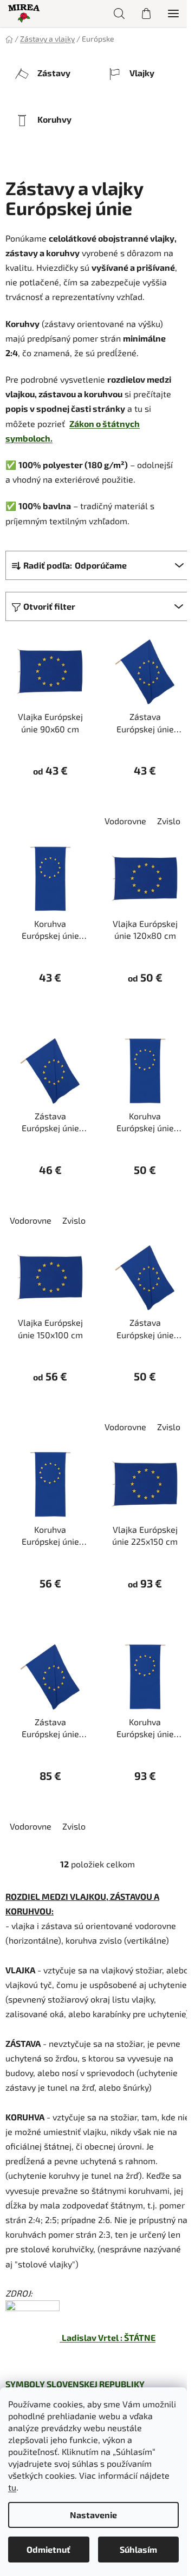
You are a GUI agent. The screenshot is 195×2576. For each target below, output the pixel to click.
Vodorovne (125, 821)
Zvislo (169, 821)
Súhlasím (138, 2549)
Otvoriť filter (49, 606)
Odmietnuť (48, 2549)
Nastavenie (93, 2515)
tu (12, 2487)
